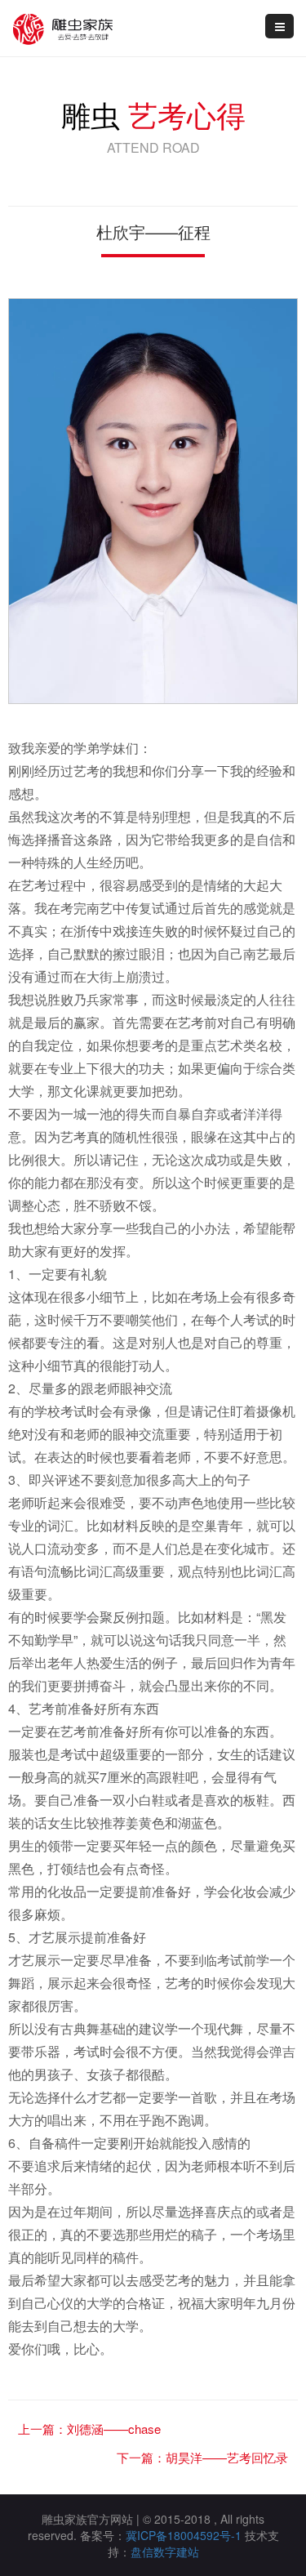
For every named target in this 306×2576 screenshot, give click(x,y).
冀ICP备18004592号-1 (184, 2535)
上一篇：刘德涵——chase (89, 2429)
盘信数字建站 (165, 2551)
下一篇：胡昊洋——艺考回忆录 (202, 2457)
